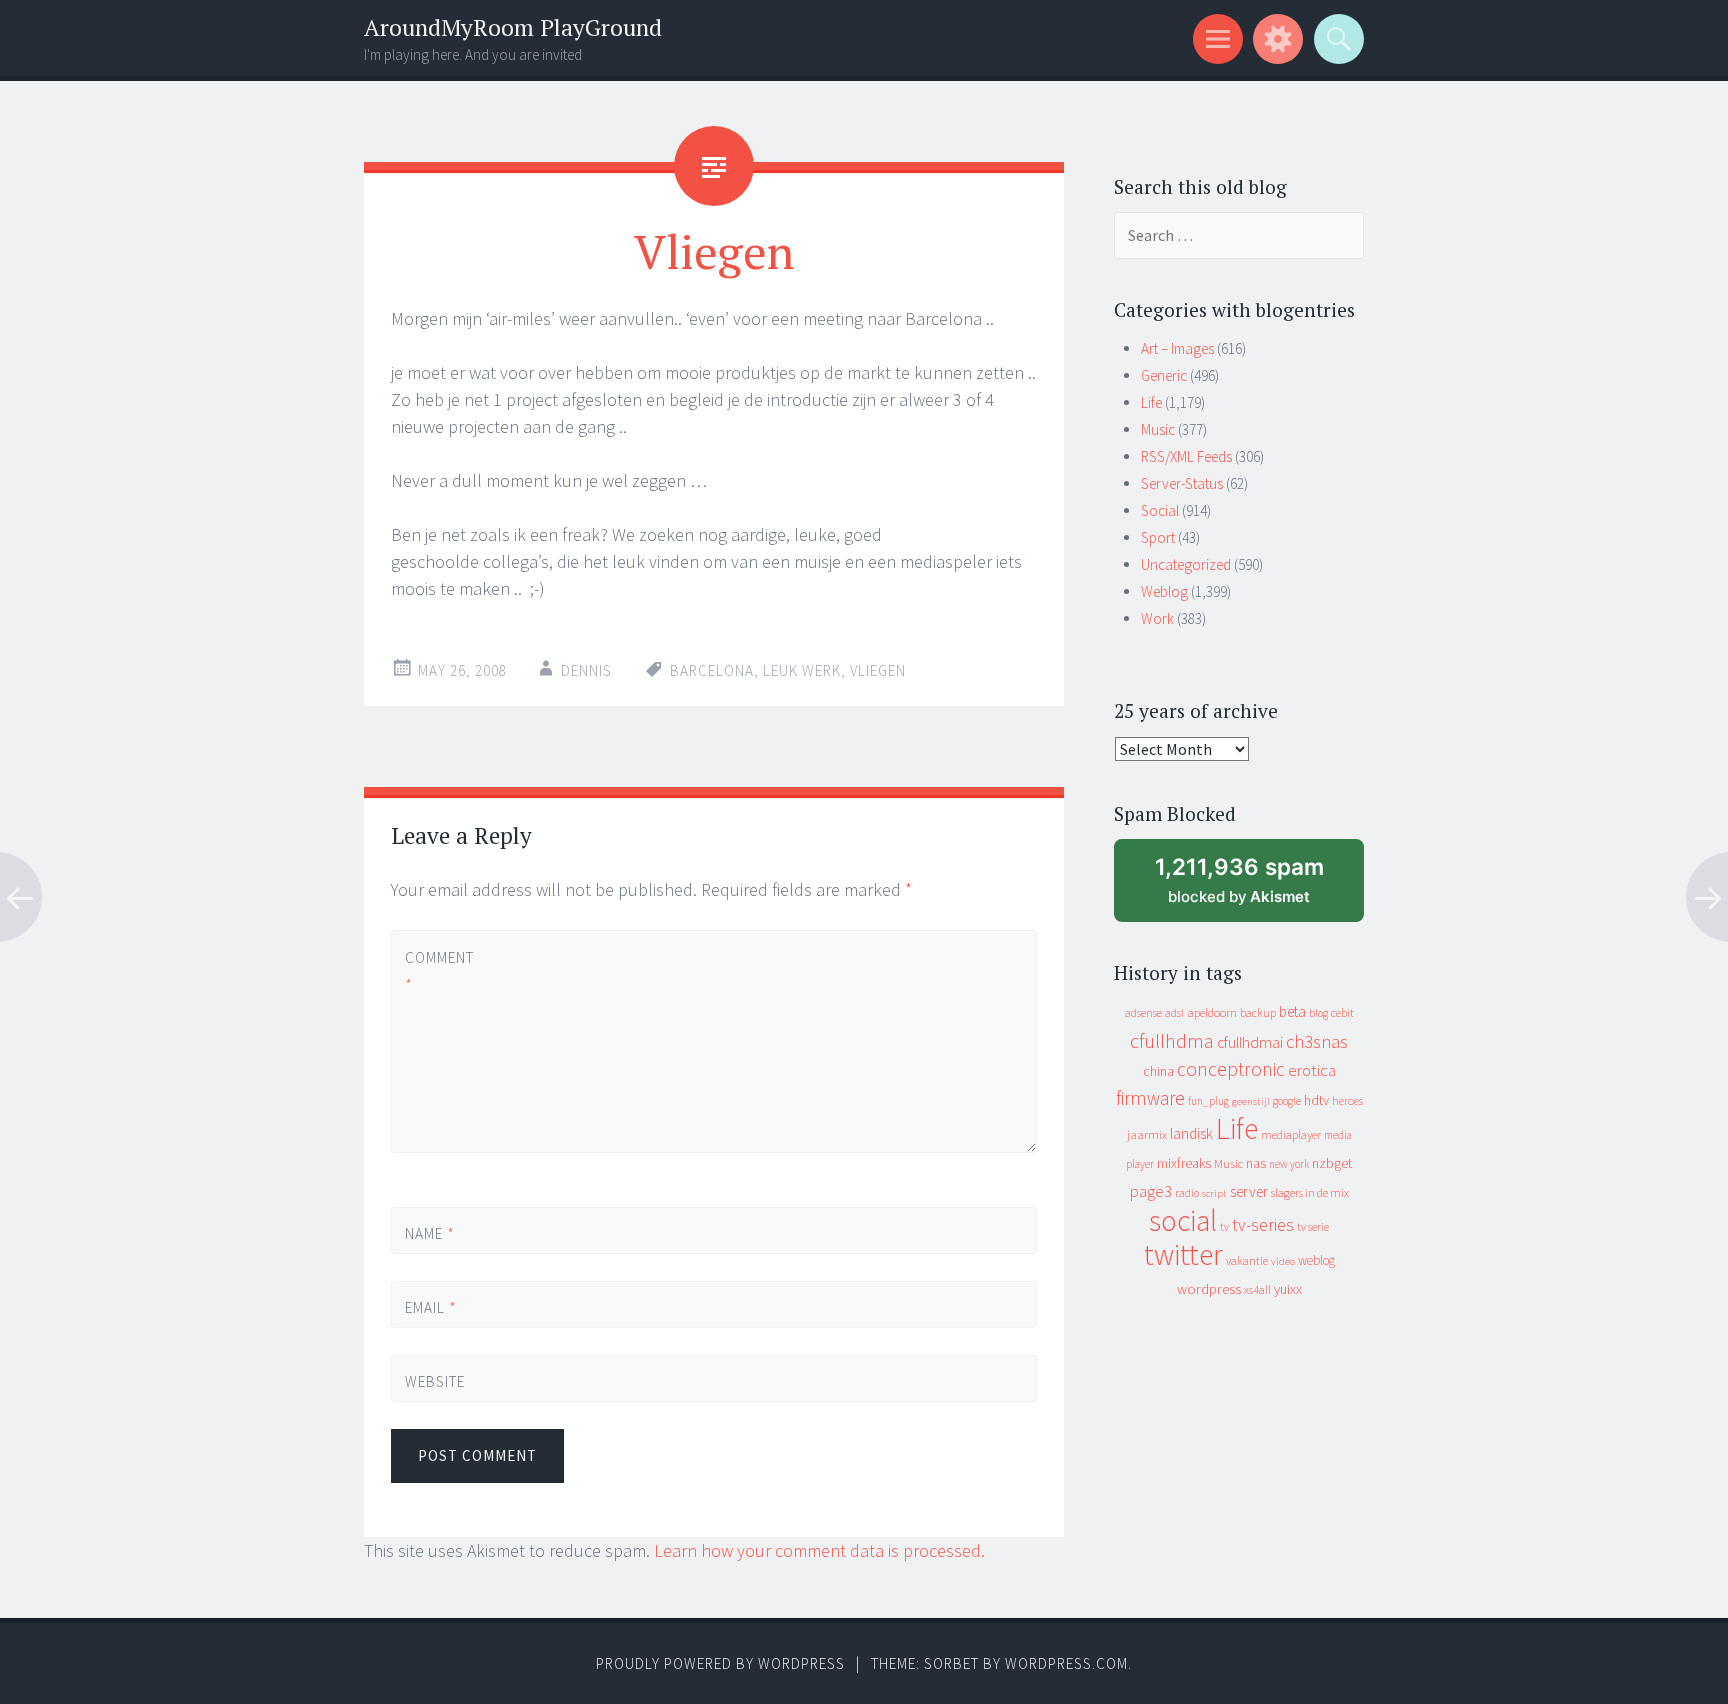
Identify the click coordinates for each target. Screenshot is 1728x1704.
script (1214, 1193)
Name (430, 1233)
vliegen (878, 670)
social (1183, 1220)
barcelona (712, 670)
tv (1224, 1227)
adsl (1174, 1013)
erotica (1312, 1070)
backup (1258, 1012)
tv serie (1313, 1227)
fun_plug (1208, 1101)
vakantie (1247, 1260)
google (1287, 1101)
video (1283, 1261)
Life (1151, 402)
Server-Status (1182, 483)
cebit (1342, 1012)
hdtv (1316, 1100)
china (1158, 1071)
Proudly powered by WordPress (720, 1663)
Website (435, 1381)
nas (1256, 1163)
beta (1292, 1011)
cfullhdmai (1250, 1042)
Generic (1164, 375)
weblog (1316, 1260)
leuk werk (802, 670)
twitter (1183, 1254)
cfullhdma (1172, 1040)
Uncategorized (1186, 564)
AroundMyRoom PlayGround (513, 27)
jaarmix (1147, 1134)
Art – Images (1177, 348)
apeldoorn (1212, 1012)
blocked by (1257, 887)
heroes (1347, 1100)
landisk (1191, 1133)
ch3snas (1317, 1041)
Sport (1158, 537)
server (1249, 1191)
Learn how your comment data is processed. (819, 1550)
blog (1318, 1013)
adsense (1143, 1013)
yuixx (1288, 1289)
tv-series (1263, 1225)
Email (431, 1307)
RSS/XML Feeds (1186, 456)
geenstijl (1251, 1101)
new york (1289, 1164)
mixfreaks (1184, 1163)
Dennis (586, 670)
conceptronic (1231, 1069)
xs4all (1257, 1289)
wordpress (1209, 1288)
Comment (438, 971)
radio (1187, 1193)
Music (1158, 429)
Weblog (1164, 591)
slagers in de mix (1310, 1192)
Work (1157, 618)
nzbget (1332, 1163)
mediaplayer (1291, 1134)
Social (1160, 510)
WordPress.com (1066, 1663)
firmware (1150, 1098)
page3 (1151, 1191)
